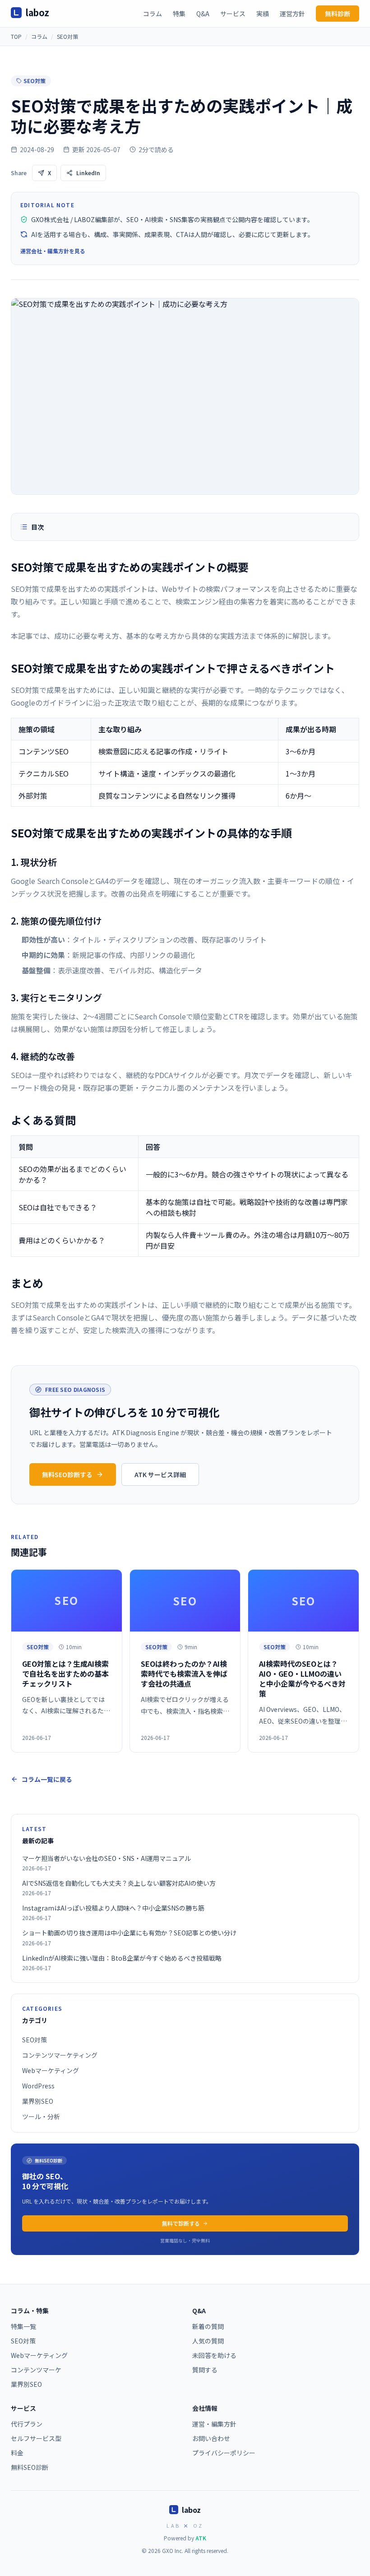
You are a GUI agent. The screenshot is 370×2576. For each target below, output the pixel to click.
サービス (233, 14)
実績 (263, 14)
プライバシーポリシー (224, 2453)
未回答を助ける (214, 2355)
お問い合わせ (211, 2438)
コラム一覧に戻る (47, 1779)
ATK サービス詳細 (160, 1474)
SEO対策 (67, 36)
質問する (205, 2370)
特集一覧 (23, 2326)
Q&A (203, 14)
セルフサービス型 (36, 2438)
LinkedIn (88, 173)
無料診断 (338, 14)
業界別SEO (38, 2101)
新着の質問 (208, 2326)
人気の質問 (208, 2341)
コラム (153, 14)
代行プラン (27, 2424)
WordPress (38, 2086)
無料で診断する (181, 2223)
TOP (16, 36)
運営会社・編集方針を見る (53, 251)
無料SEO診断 (30, 2467)
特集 (179, 14)
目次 (37, 527)
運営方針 (292, 14)
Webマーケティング (51, 2070)
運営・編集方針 (214, 2424)
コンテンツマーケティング (60, 2055)
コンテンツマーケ (36, 2370)
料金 (17, 2453)
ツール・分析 (41, 2116)
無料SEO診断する (67, 1474)
